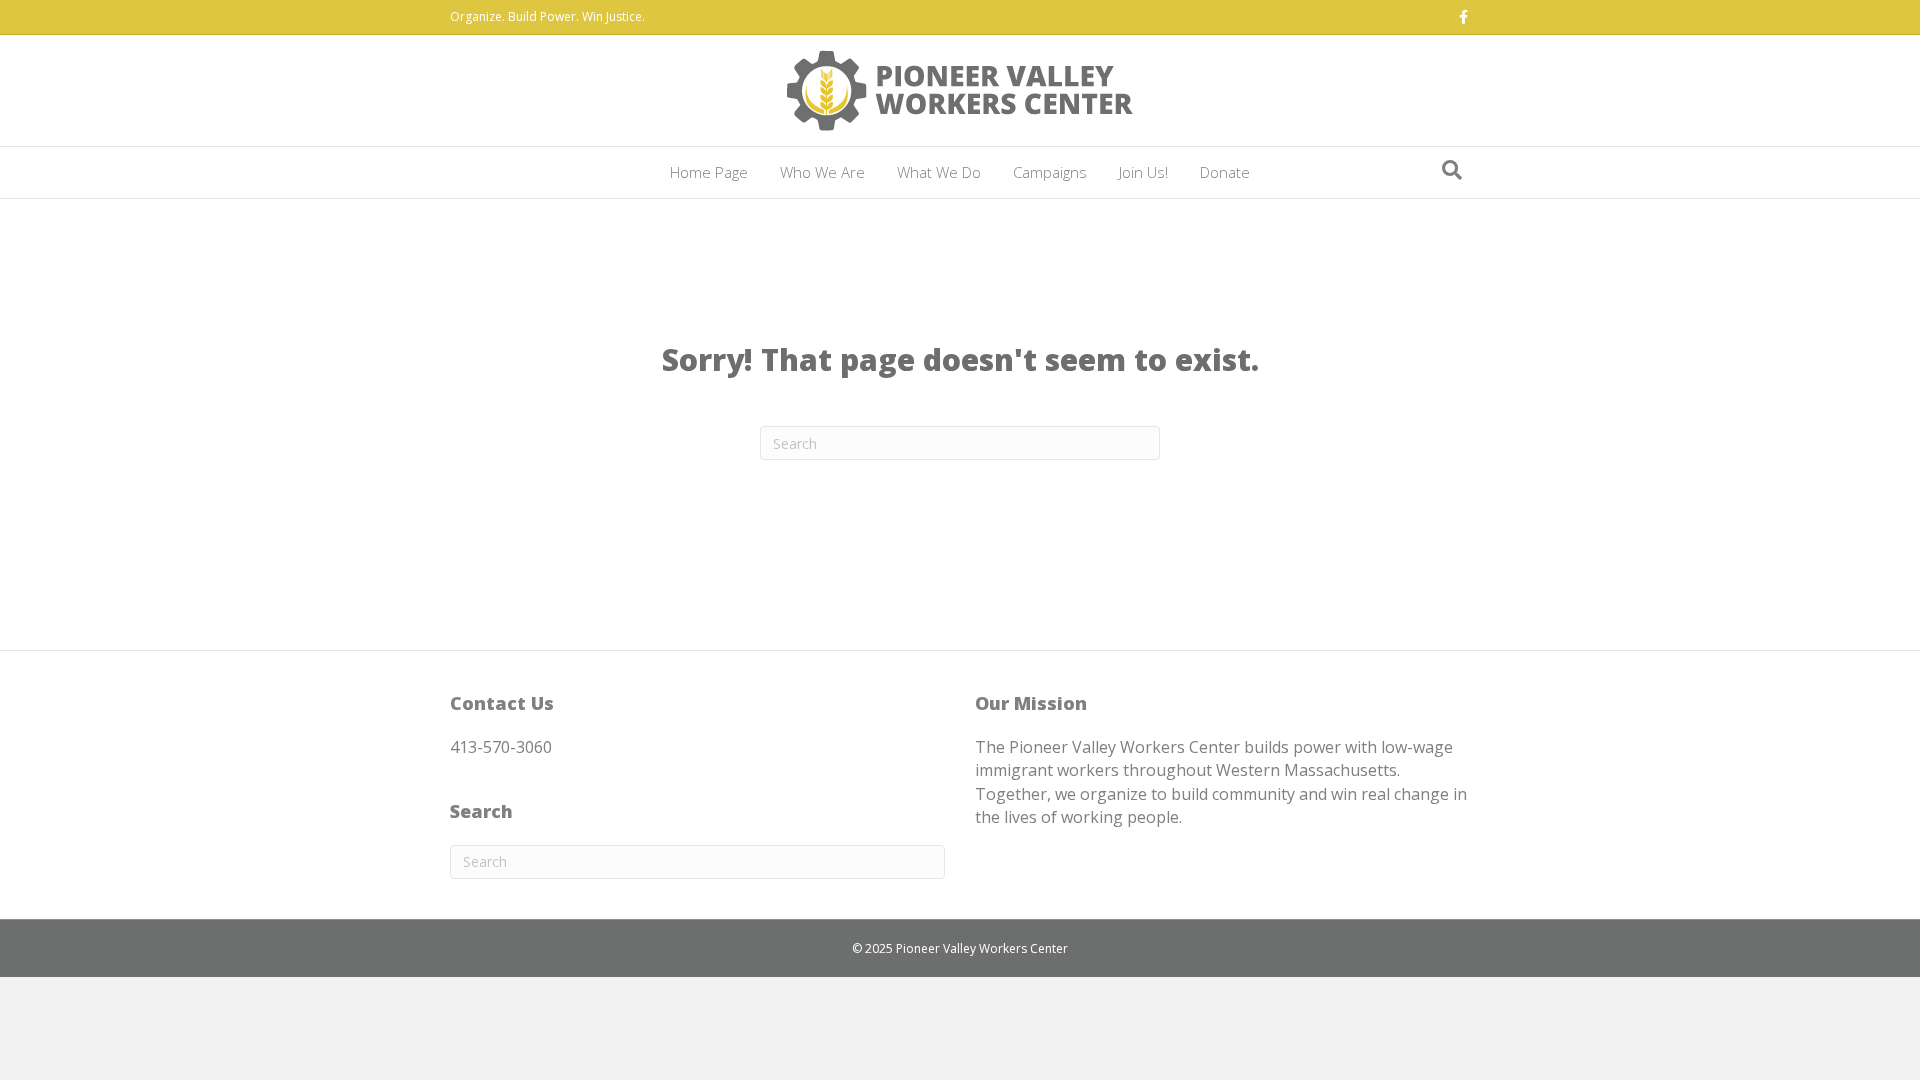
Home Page (709, 172)
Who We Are (822, 172)
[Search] (1452, 170)
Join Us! (1143, 172)
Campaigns (1050, 172)
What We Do (939, 172)
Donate (1225, 172)
